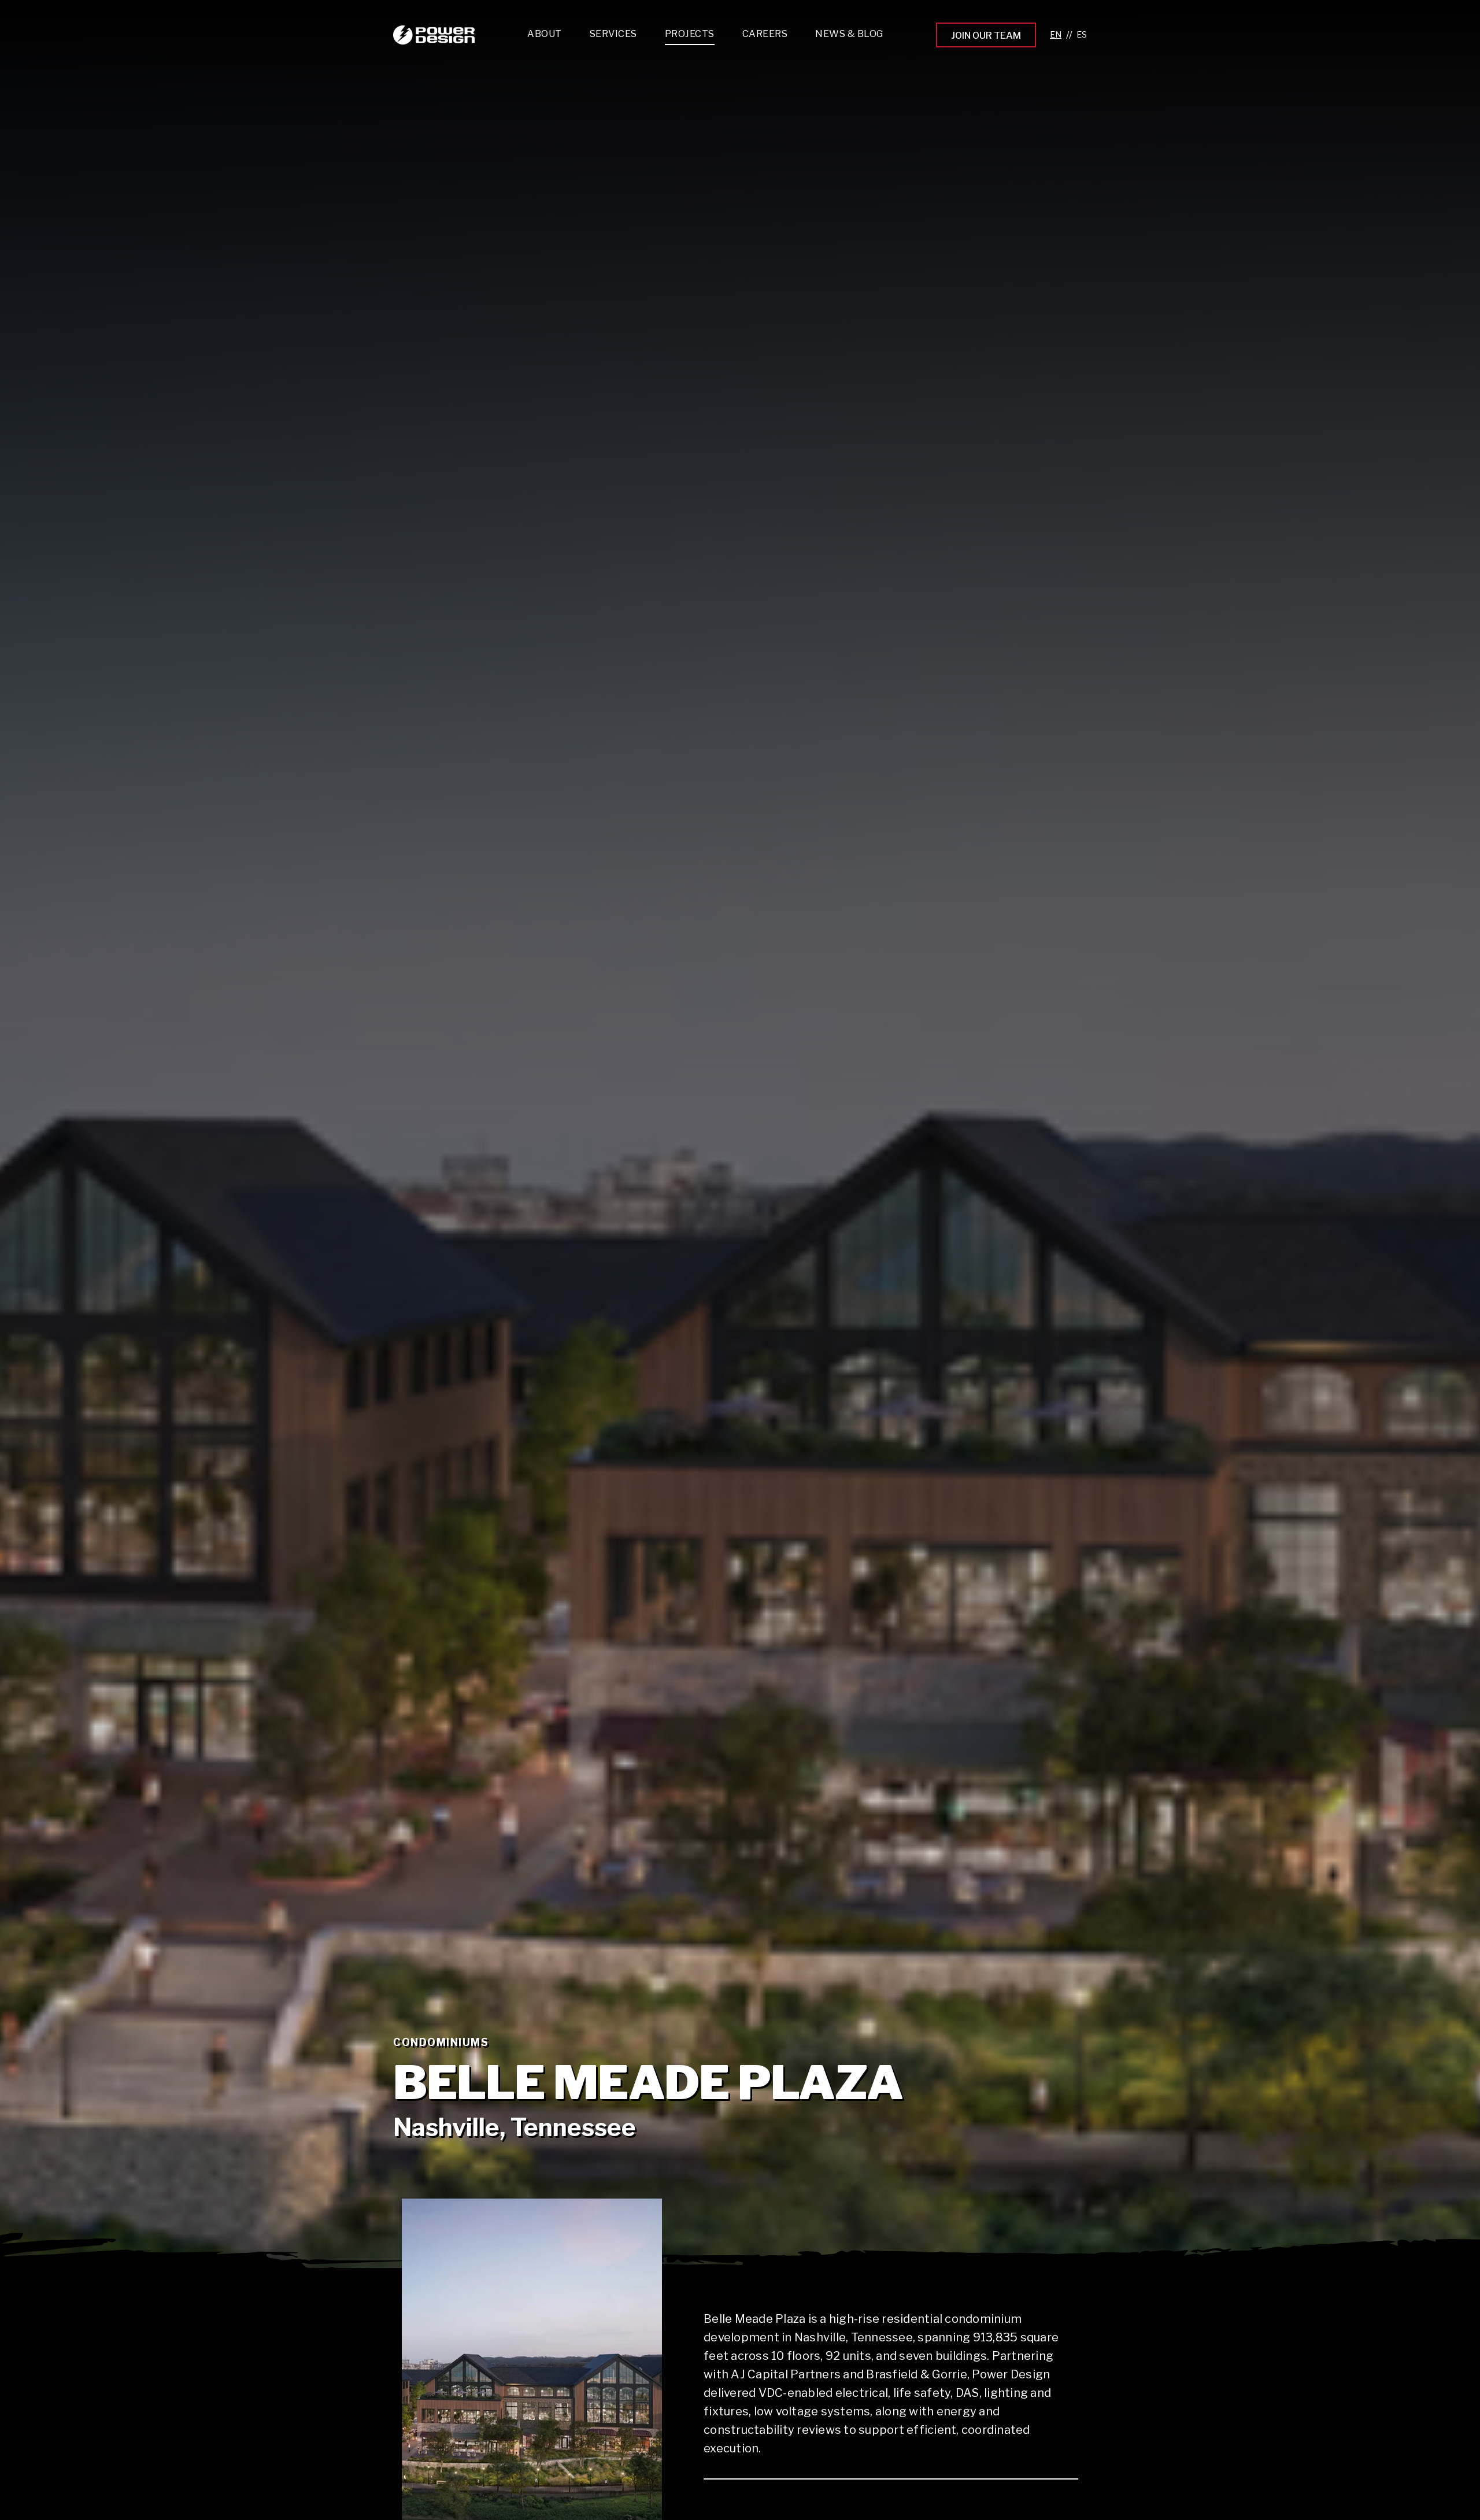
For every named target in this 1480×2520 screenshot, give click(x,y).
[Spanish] (1082, 35)
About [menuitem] (545, 34)
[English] (1056, 35)
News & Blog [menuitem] (849, 34)
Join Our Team (986, 36)
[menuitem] (613, 37)
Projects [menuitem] (690, 34)
